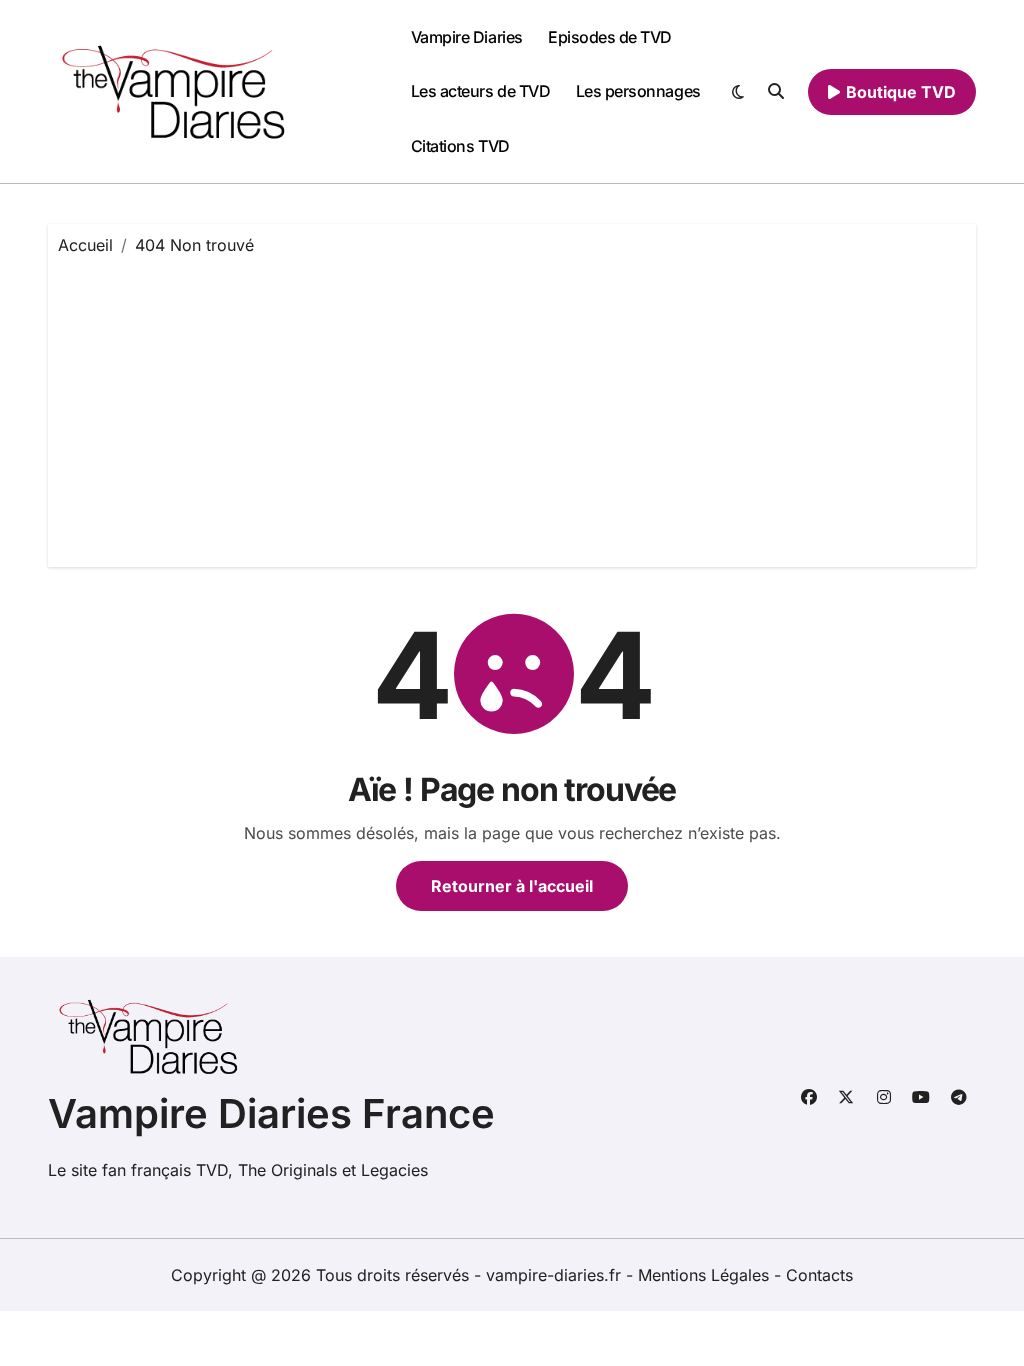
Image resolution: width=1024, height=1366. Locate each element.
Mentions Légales (706, 1275)
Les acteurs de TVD (480, 91)
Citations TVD (460, 146)
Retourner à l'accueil (512, 886)
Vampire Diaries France (271, 1113)
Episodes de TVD (610, 37)
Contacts (819, 1275)
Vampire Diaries (467, 37)
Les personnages (638, 91)
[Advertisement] (515, 407)
